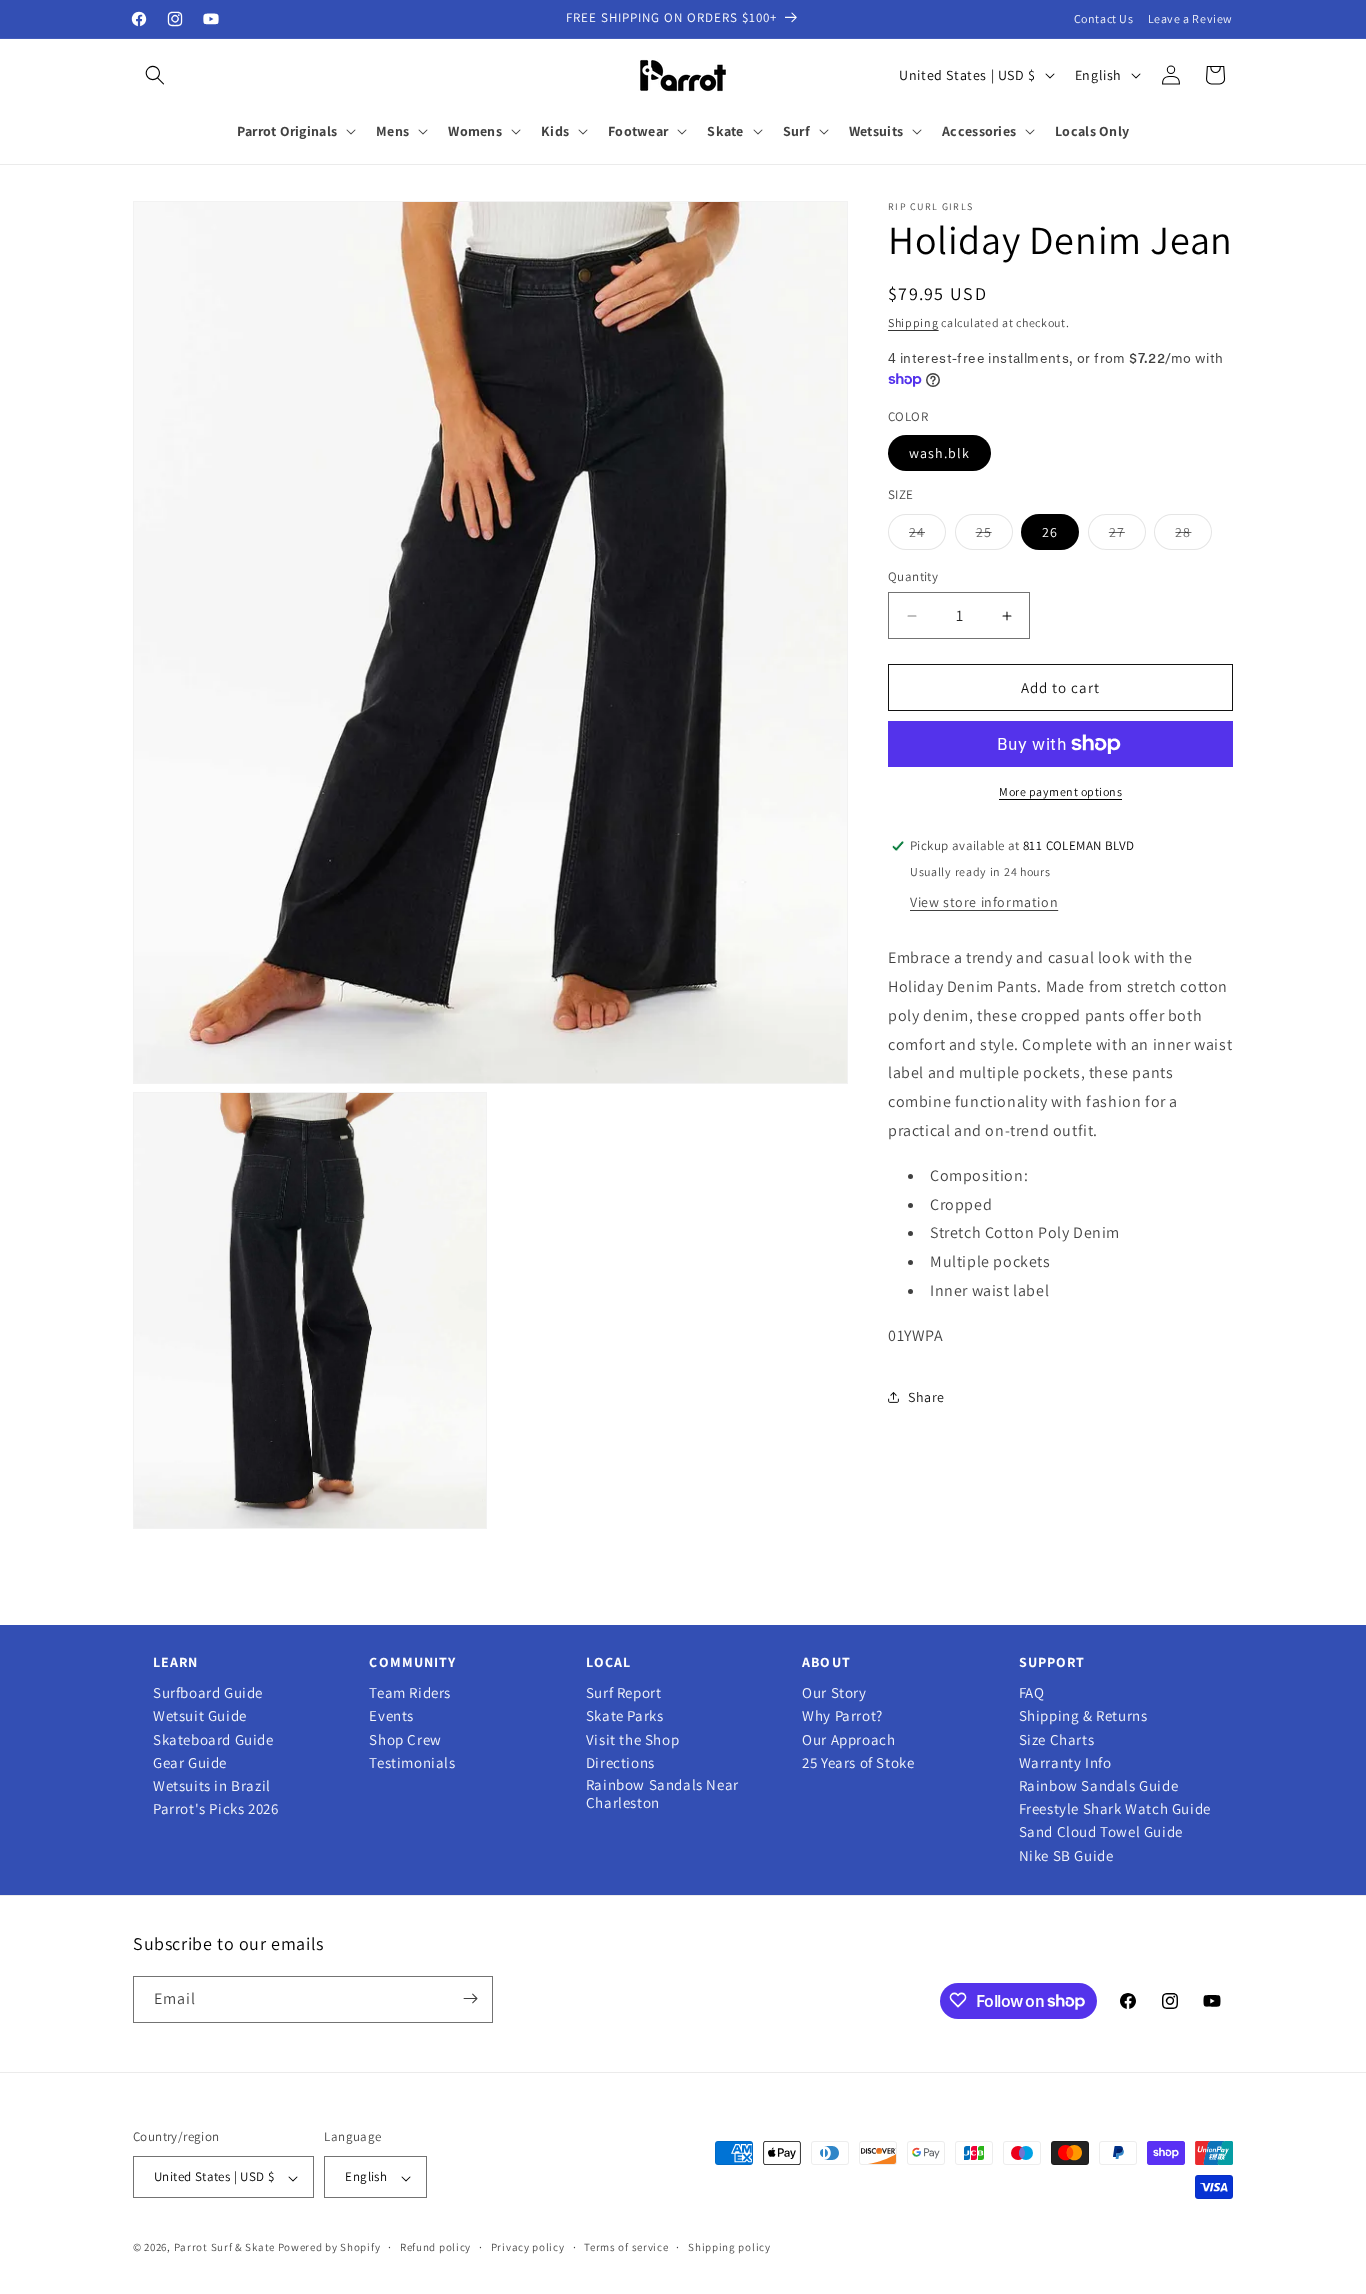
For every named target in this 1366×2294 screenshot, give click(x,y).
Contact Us (1104, 18)
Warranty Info (1065, 1763)
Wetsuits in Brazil (212, 1786)
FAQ (1032, 1693)
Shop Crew (405, 1740)
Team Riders (410, 1693)
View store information (984, 902)
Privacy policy (528, 2247)
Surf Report (624, 1693)
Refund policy (435, 2247)
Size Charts (1057, 1740)
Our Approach (848, 1740)
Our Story (834, 1693)
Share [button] (926, 1397)
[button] (155, 75)
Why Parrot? (842, 1716)
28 (1193, 536)
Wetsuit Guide (200, 1716)
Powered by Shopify (329, 2248)
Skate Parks (625, 1716)
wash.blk (939, 453)
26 (1050, 532)
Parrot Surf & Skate (224, 2248)
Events (391, 1716)
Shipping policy (729, 2247)
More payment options (1060, 791)
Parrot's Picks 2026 (215, 1809)
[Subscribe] (470, 1998)
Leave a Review (1190, 18)
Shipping (913, 322)
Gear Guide (190, 1763)
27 (1127, 536)
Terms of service (626, 2247)
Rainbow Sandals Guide (1099, 1786)
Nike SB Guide (1066, 1856)
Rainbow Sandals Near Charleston (662, 1794)
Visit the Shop (632, 1740)
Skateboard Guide (213, 1740)
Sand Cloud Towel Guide (1101, 1832)
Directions (620, 1763)
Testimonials (412, 1763)
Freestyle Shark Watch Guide (1115, 1809)
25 (994, 536)
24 (927, 536)
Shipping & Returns (1083, 1716)
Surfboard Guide (208, 1693)
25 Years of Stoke (858, 1763)
